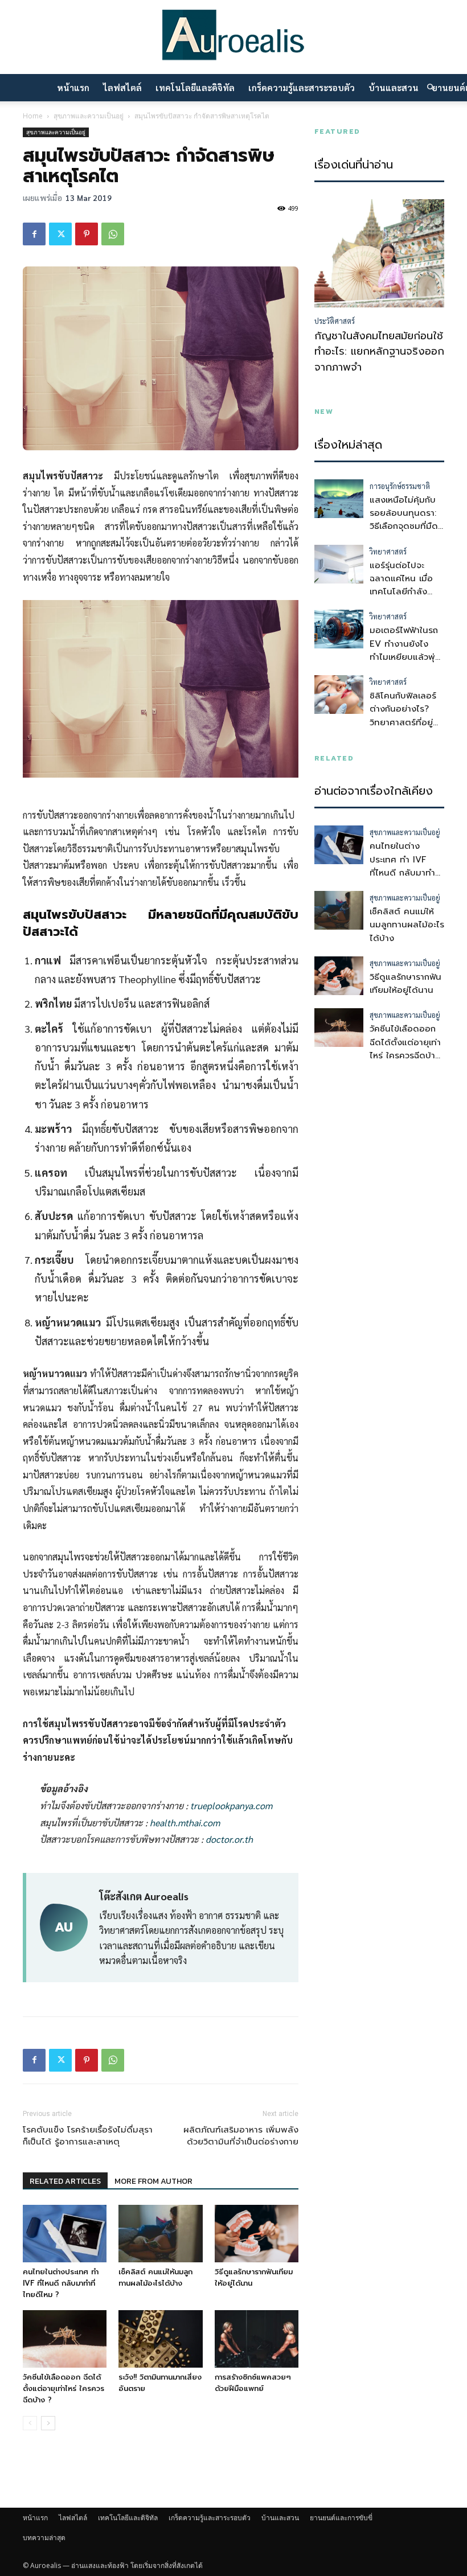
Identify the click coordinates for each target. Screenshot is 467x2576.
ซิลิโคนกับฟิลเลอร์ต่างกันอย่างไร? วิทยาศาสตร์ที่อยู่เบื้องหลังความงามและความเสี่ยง (404, 722)
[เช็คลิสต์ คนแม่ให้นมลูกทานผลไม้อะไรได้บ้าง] (160, 2234)
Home (33, 116)
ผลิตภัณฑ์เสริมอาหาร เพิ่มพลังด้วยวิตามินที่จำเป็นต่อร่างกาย (241, 2136)
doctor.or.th (229, 1839)
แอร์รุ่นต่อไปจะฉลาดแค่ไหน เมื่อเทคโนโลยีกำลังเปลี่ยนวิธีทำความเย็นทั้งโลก (402, 592)
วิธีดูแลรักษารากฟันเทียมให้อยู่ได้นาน (405, 983)
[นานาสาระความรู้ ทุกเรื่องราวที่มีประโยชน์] (233, 38)
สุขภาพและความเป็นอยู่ (89, 116)
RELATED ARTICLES (65, 2181)
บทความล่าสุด (44, 2538)
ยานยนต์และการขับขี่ (341, 2518)
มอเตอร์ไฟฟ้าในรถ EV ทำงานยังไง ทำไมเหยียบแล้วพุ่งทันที (405, 650)
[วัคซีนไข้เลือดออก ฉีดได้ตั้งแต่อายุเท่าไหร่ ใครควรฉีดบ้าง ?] (65, 2339)
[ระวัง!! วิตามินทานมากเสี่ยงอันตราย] (160, 2339)
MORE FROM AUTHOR (153, 2181)
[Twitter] (60, 234)
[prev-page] (30, 2423)
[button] (431, 88)
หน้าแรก (73, 87)
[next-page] (48, 2423)
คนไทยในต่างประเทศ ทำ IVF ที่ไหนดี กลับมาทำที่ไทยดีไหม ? (61, 2283)
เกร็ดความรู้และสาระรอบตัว (302, 87)
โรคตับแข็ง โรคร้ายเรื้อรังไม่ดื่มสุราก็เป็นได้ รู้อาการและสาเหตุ (88, 2136)
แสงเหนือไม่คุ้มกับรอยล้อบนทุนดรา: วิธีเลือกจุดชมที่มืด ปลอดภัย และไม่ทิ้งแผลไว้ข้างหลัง (405, 526)
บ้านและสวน (394, 87)
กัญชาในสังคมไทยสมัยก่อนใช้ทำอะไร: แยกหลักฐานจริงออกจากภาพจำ (379, 352)
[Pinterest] (87, 234)
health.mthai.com (185, 1823)
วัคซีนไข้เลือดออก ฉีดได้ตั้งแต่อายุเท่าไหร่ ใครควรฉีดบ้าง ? (64, 2388)
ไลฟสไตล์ (122, 87)
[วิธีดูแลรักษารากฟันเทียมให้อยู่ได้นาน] (257, 2234)
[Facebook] (34, 234)
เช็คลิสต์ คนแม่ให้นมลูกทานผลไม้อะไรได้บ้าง (155, 2277)
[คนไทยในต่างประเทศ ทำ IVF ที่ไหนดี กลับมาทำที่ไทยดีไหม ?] (65, 2234)
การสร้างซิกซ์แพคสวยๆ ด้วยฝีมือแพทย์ (253, 2383)
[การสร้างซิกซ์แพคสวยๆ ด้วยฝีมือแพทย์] (257, 2339)
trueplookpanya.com (231, 1805)
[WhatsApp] (113, 234)
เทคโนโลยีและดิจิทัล (195, 87)
